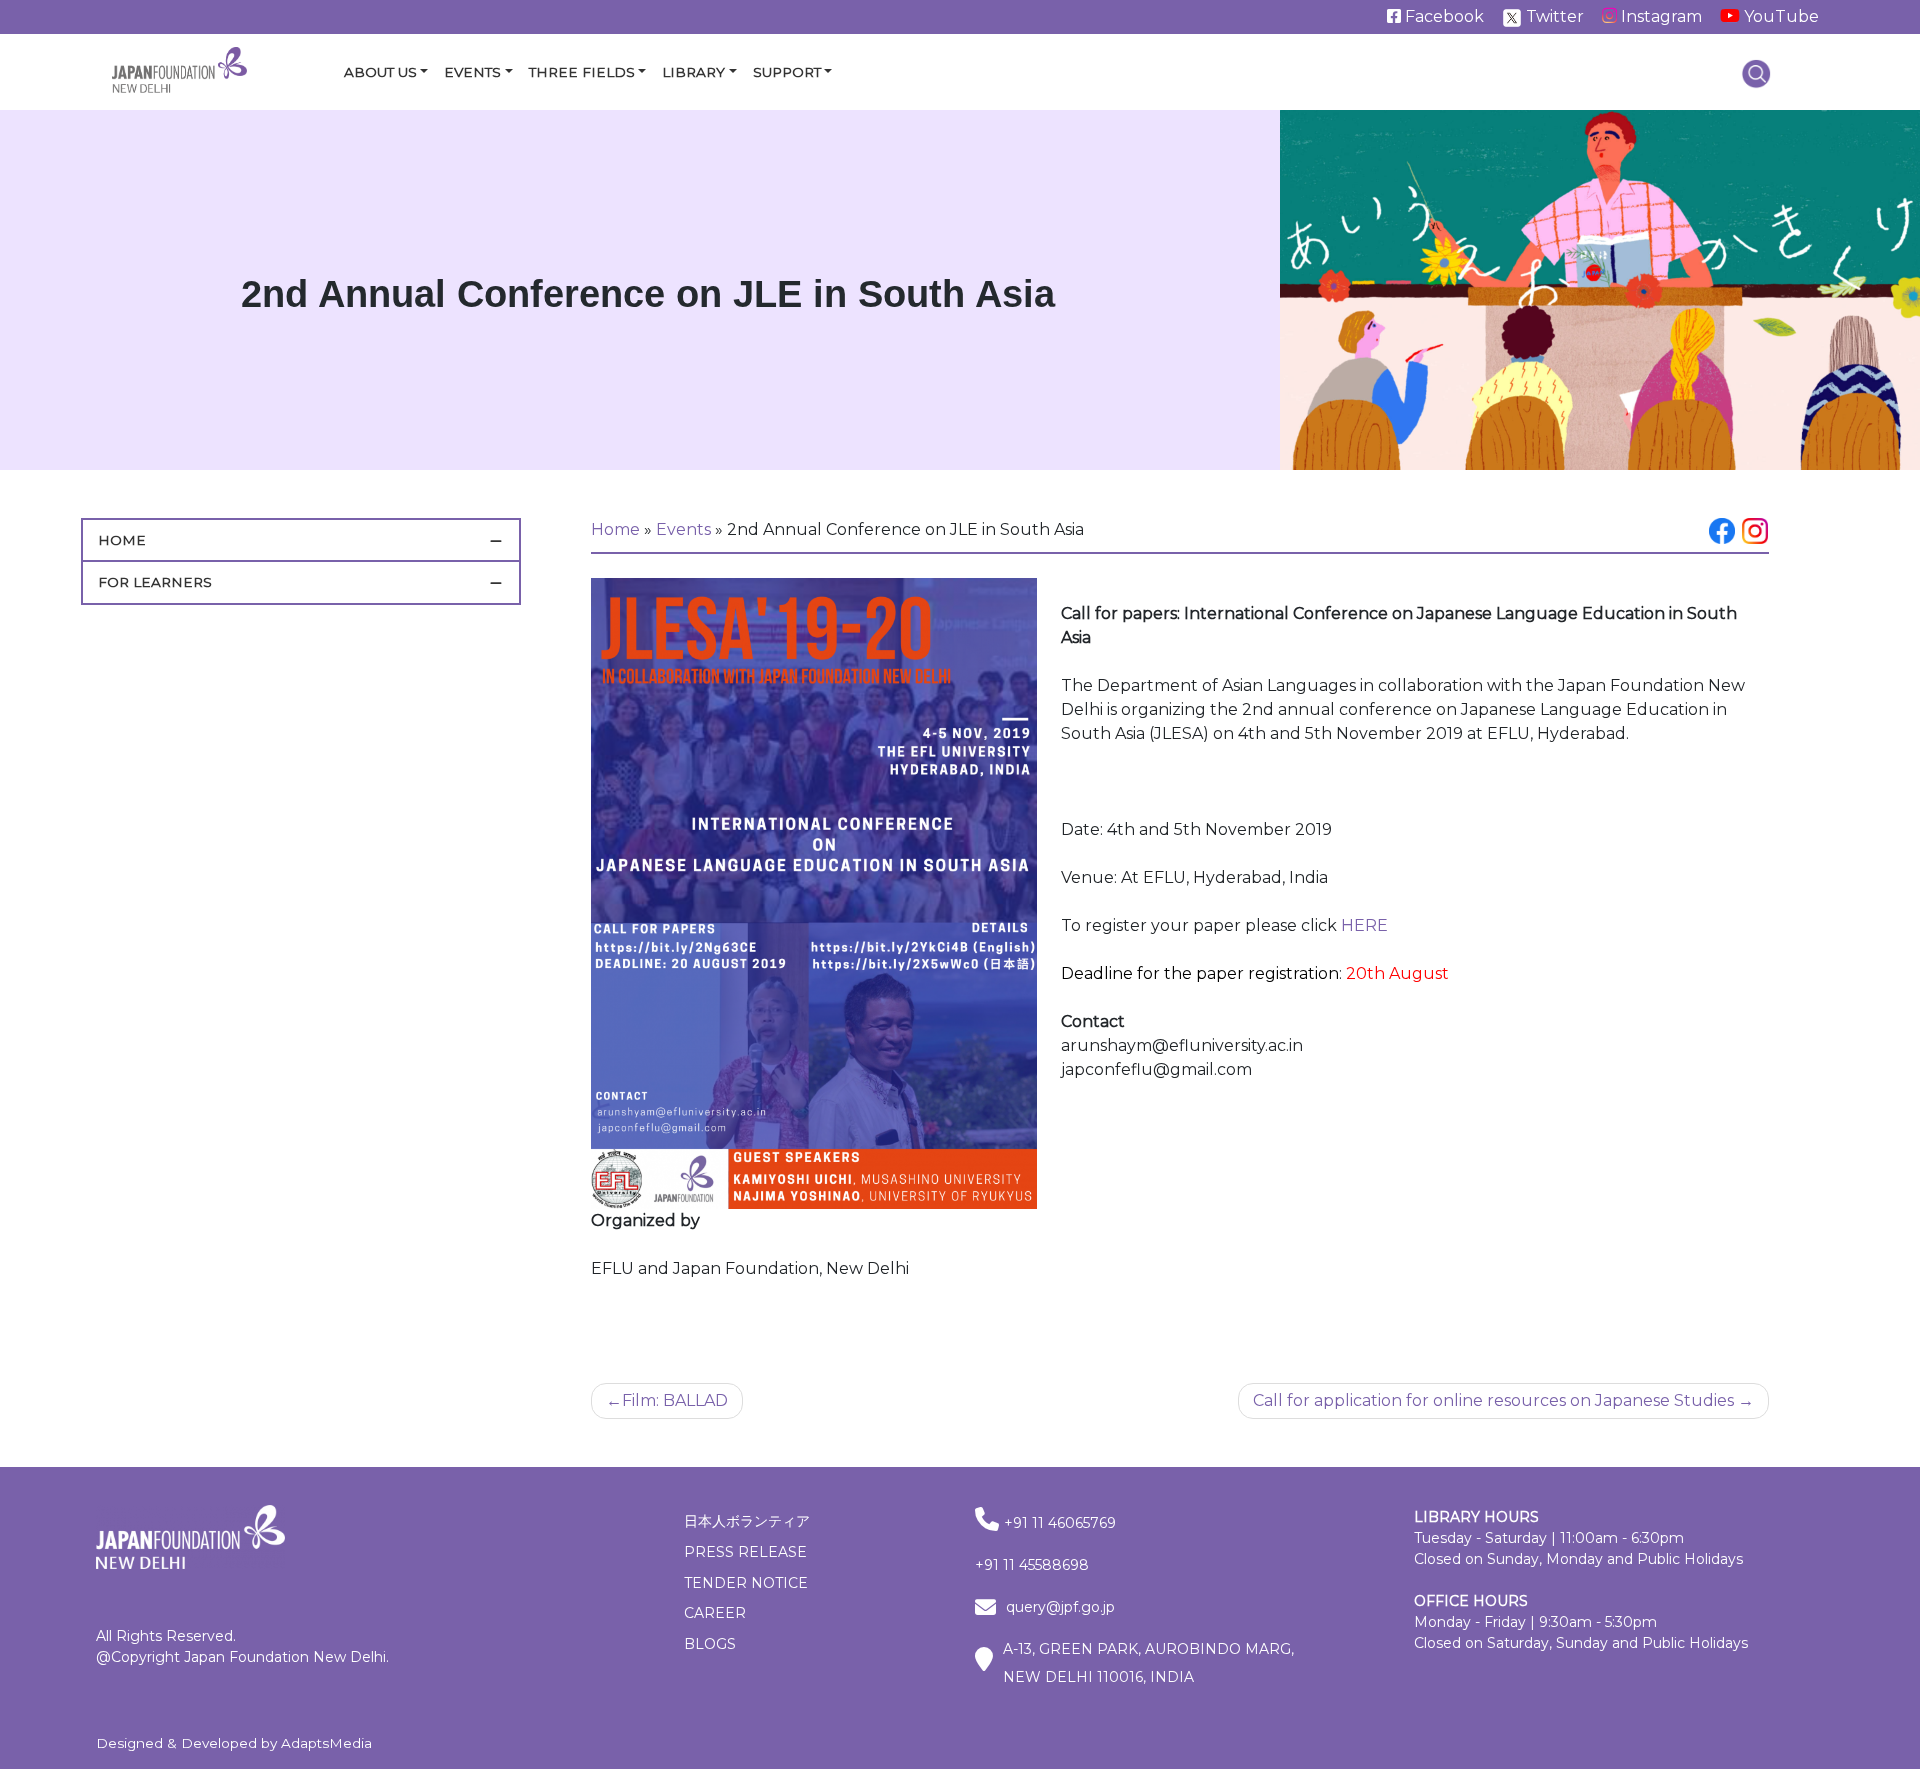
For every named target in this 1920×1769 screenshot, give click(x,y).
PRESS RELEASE (745, 1552)
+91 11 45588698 (1032, 1565)
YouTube (1779, 16)
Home (615, 529)
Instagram (1659, 16)
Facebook (1442, 16)
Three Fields (582, 72)
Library (693, 72)
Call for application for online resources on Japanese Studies (1493, 1400)
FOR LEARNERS (155, 582)
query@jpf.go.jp (1060, 1607)
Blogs (710, 1644)
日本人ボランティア (747, 1521)
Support (787, 72)
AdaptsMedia (326, 1743)
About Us (380, 72)
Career (715, 1613)
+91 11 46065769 (1060, 1523)
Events (472, 72)
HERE (1364, 925)
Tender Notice (746, 1583)
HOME (122, 540)
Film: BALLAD (675, 1400)
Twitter (1553, 16)
